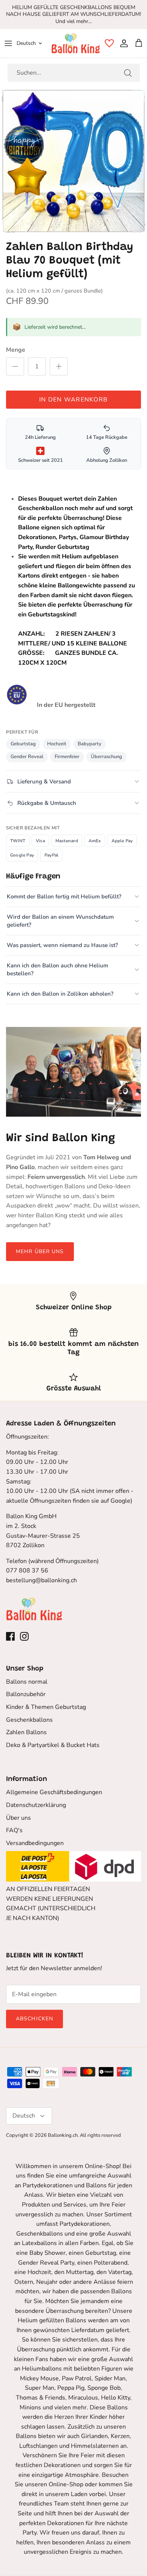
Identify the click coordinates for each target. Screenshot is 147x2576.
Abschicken (34, 2019)
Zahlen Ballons (26, 1732)
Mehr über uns (40, 1251)
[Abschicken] (128, 73)
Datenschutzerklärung (36, 1805)
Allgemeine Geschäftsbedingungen (54, 1792)
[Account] (122, 43)
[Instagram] (24, 1636)
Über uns (18, 1818)
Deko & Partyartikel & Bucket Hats (53, 1745)
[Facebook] (10, 1636)
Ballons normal (27, 1682)
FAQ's (14, 1830)
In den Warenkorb (73, 400)
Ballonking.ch (63, 2135)
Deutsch (26, 43)
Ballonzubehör (26, 1694)
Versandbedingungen (35, 1843)
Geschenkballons (29, 1720)
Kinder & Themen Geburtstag (46, 1707)
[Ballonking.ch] (76, 43)
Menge (16, 350)
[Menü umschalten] (8, 43)
